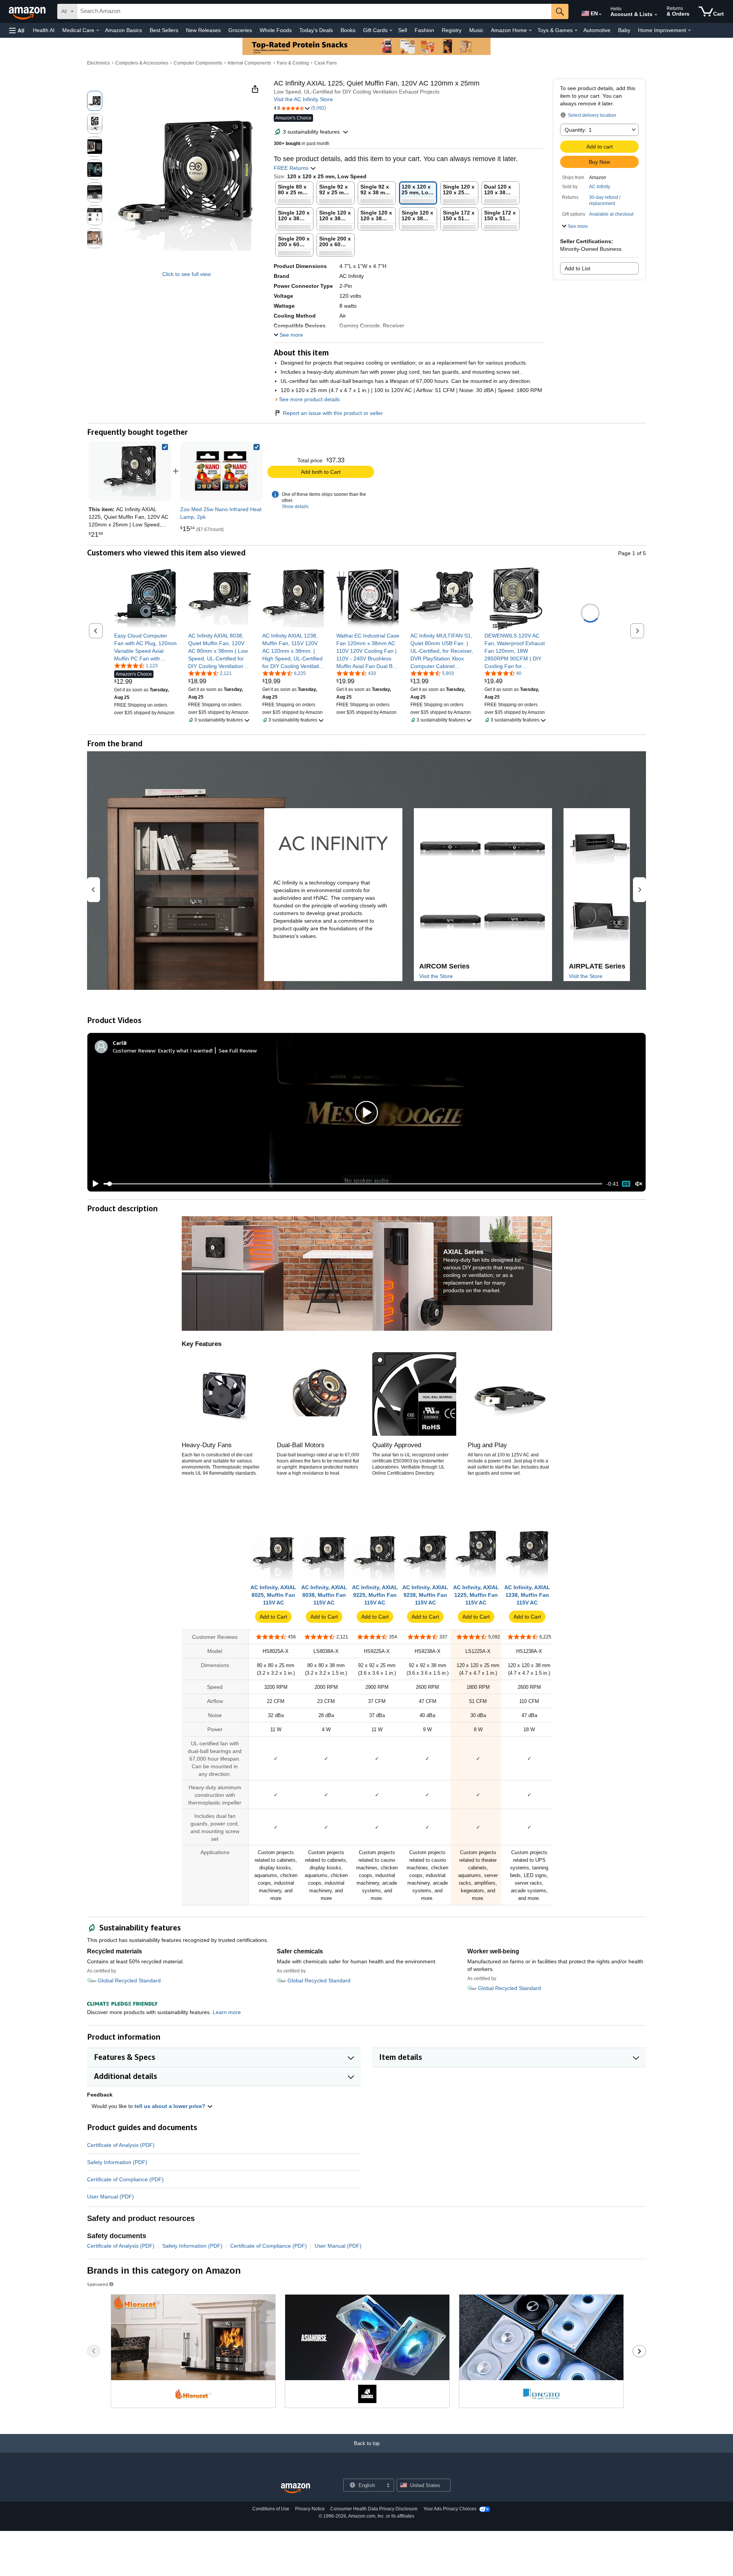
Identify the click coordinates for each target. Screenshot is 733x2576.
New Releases (203, 30)
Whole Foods (276, 30)
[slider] (353, 1184)
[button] (17, 30)
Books (348, 30)
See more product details (309, 399)
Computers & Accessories (142, 63)
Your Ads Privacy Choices (450, 2509)
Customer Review (134, 1050)
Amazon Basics (124, 30)
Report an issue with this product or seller (333, 413)
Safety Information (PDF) (117, 2162)
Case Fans (325, 63)
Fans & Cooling (293, 63)
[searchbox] (314, 11)
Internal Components (249, 63)
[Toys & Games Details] (576, 31)
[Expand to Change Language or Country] (600, 15)
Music (476, 30)
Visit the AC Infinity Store (303, 99)
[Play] (94, 1184)
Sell (403, 30)
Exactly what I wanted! (185, 1050)
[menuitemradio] (626, 1184)
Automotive (597, 30)
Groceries (240, 30)
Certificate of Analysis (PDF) (121, 2145)
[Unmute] (639, 1184)
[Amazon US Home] (295, 2488)
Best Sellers (164, 30)
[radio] (95, 101)
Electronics (98, 63)
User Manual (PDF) (111, 2197)
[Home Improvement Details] (689, 31)
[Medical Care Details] (98, 31)
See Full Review (238, 1050)
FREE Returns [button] (292, 168)
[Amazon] (28, 11)
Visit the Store (436, 976)
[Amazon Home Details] (530, 31)
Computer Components (198, 63)
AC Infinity (600, 187)
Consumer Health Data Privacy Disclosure (374, 2509)
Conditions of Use (271, 2509)
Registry (452, 30)
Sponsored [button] (98, 2284)
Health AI (44, 30)
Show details (295, 507)
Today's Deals (316, 30)
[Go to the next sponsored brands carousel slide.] (639, 2351)
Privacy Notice (310, 2509)
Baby (624, 30)
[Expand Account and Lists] (656, 15)
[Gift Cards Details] (391, 31)
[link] (221, 471)
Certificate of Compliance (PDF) (125, 2179)
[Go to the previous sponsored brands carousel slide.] (94, 2351)
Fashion (424, 30)
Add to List (577, 268)
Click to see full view (186, 274)
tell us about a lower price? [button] (171, 2106)
